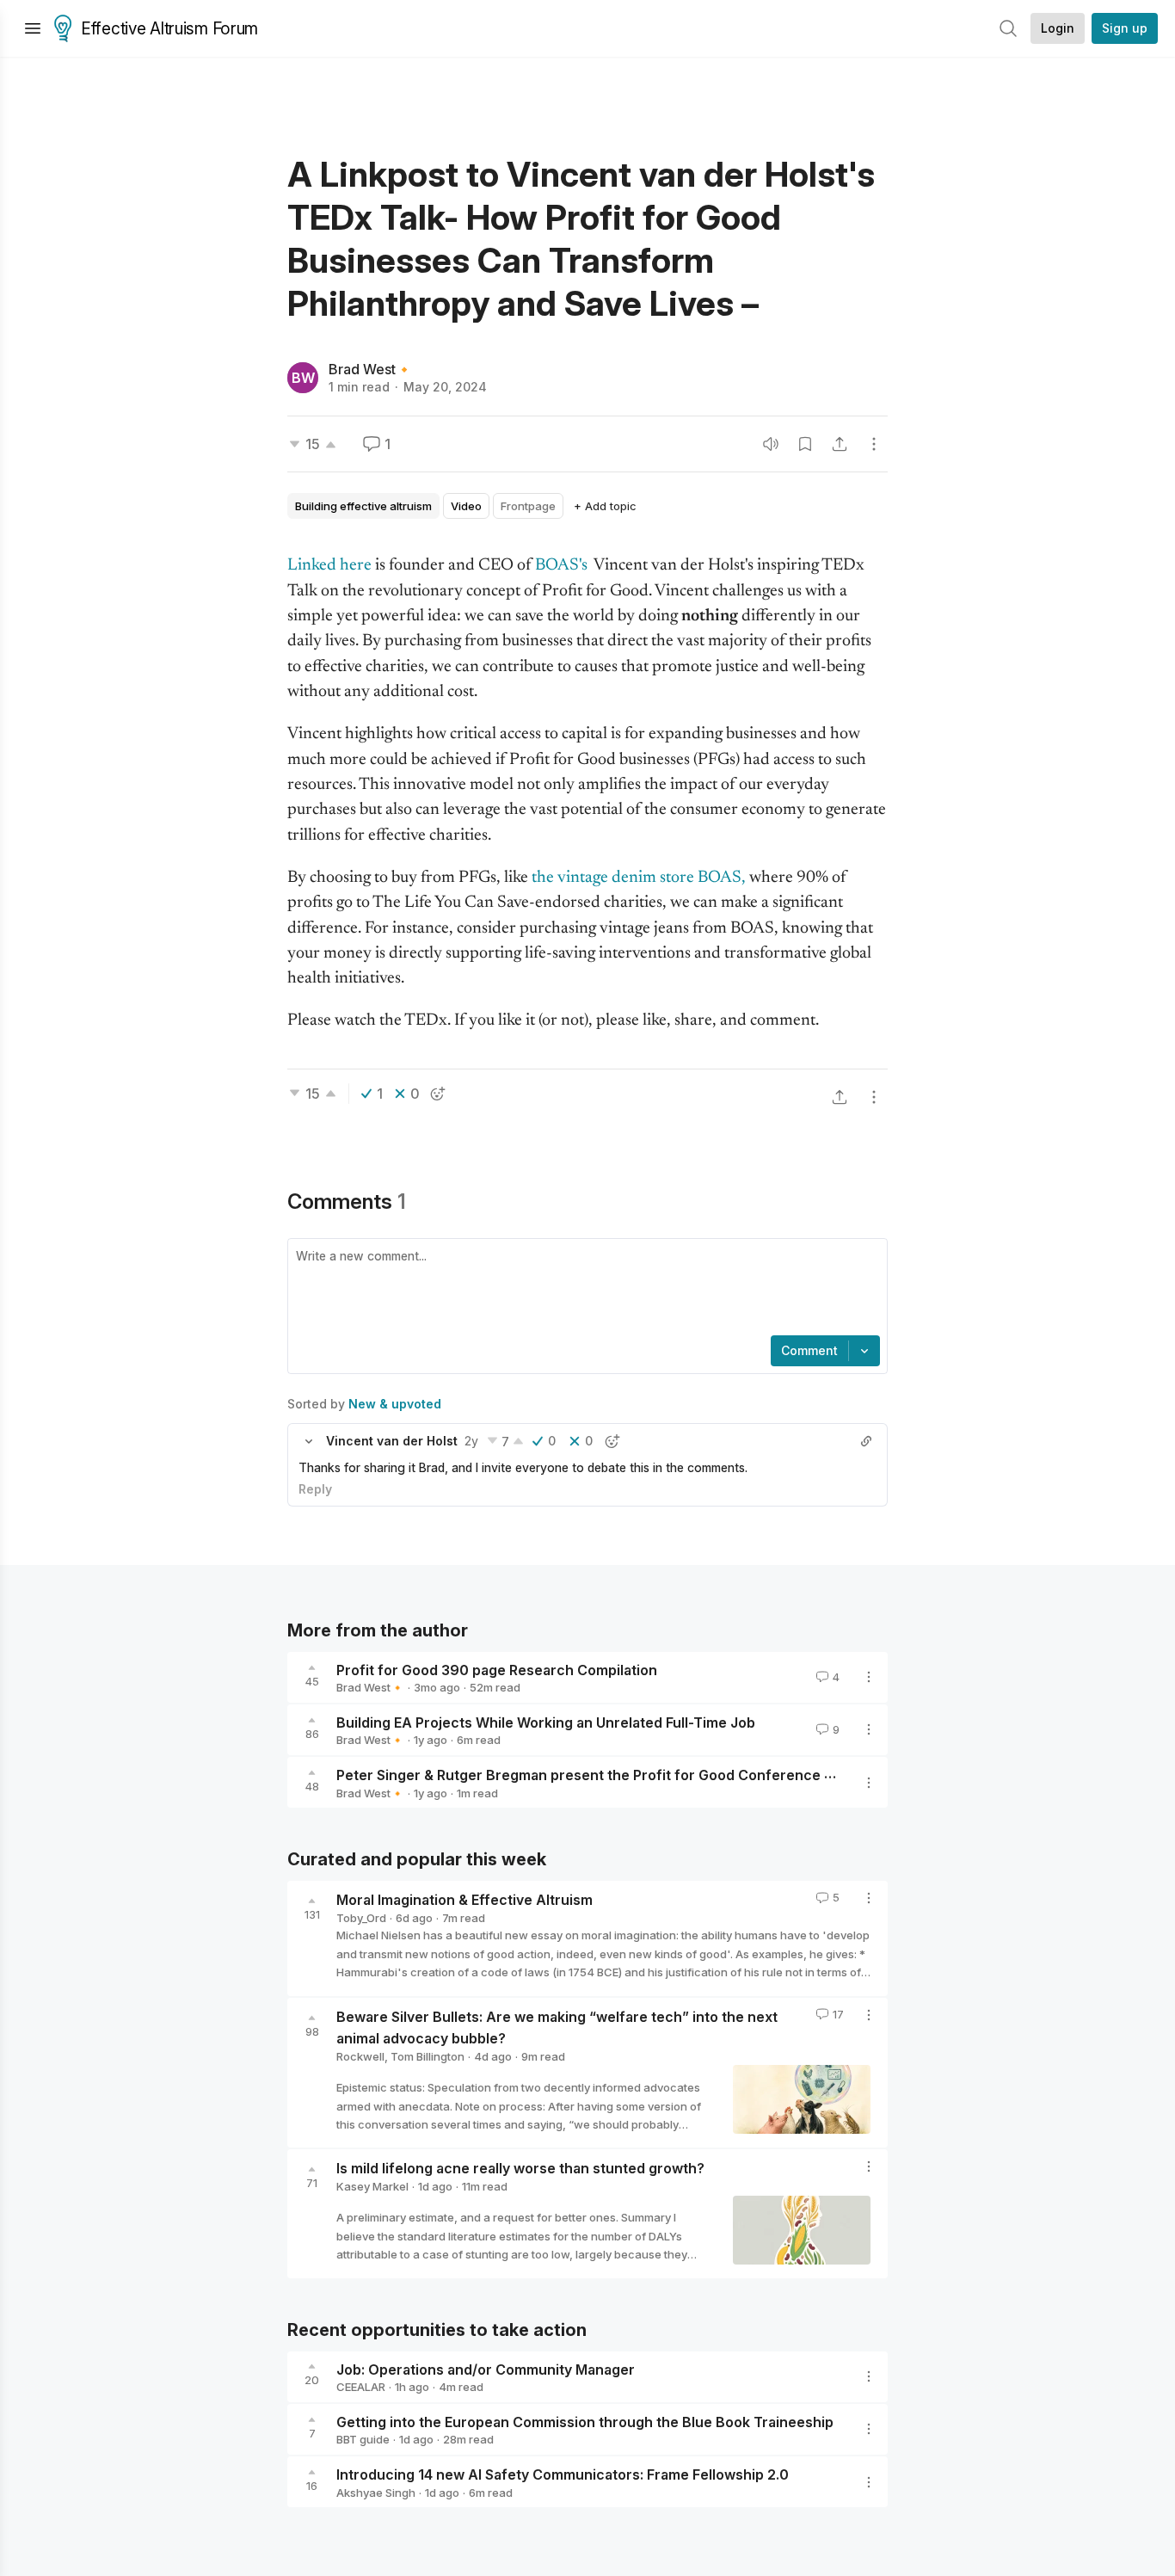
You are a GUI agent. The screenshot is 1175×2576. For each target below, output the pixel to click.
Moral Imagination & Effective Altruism (464, 1900)
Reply (315, 1489)
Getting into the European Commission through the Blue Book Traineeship (585, 2421)
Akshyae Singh (376, 2493)
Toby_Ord (361, 1918)
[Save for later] (805, 444)
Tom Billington (428, 2056)
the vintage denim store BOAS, (639, 878)
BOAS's (563, 566)
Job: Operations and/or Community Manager (486, 2369)
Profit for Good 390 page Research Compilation (497, 1669)
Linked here (329, 566)
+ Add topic (605, 506)
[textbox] (584, 1289)
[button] (309, 1441)
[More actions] (874, 444)
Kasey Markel (372, 2186)
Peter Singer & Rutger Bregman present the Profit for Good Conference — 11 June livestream (650, 1775)
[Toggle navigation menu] (33, 28)
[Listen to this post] (771, 444)
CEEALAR (361, 2387)
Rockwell (360, 2056)
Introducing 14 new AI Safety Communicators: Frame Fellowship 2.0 (563, 2474)
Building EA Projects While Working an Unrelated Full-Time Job (546, 1722)
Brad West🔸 (371, 369)
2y (471, 1441)
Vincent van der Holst (392, 1441)
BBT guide (363, 2439)
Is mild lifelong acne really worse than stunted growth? (520, 2168)
